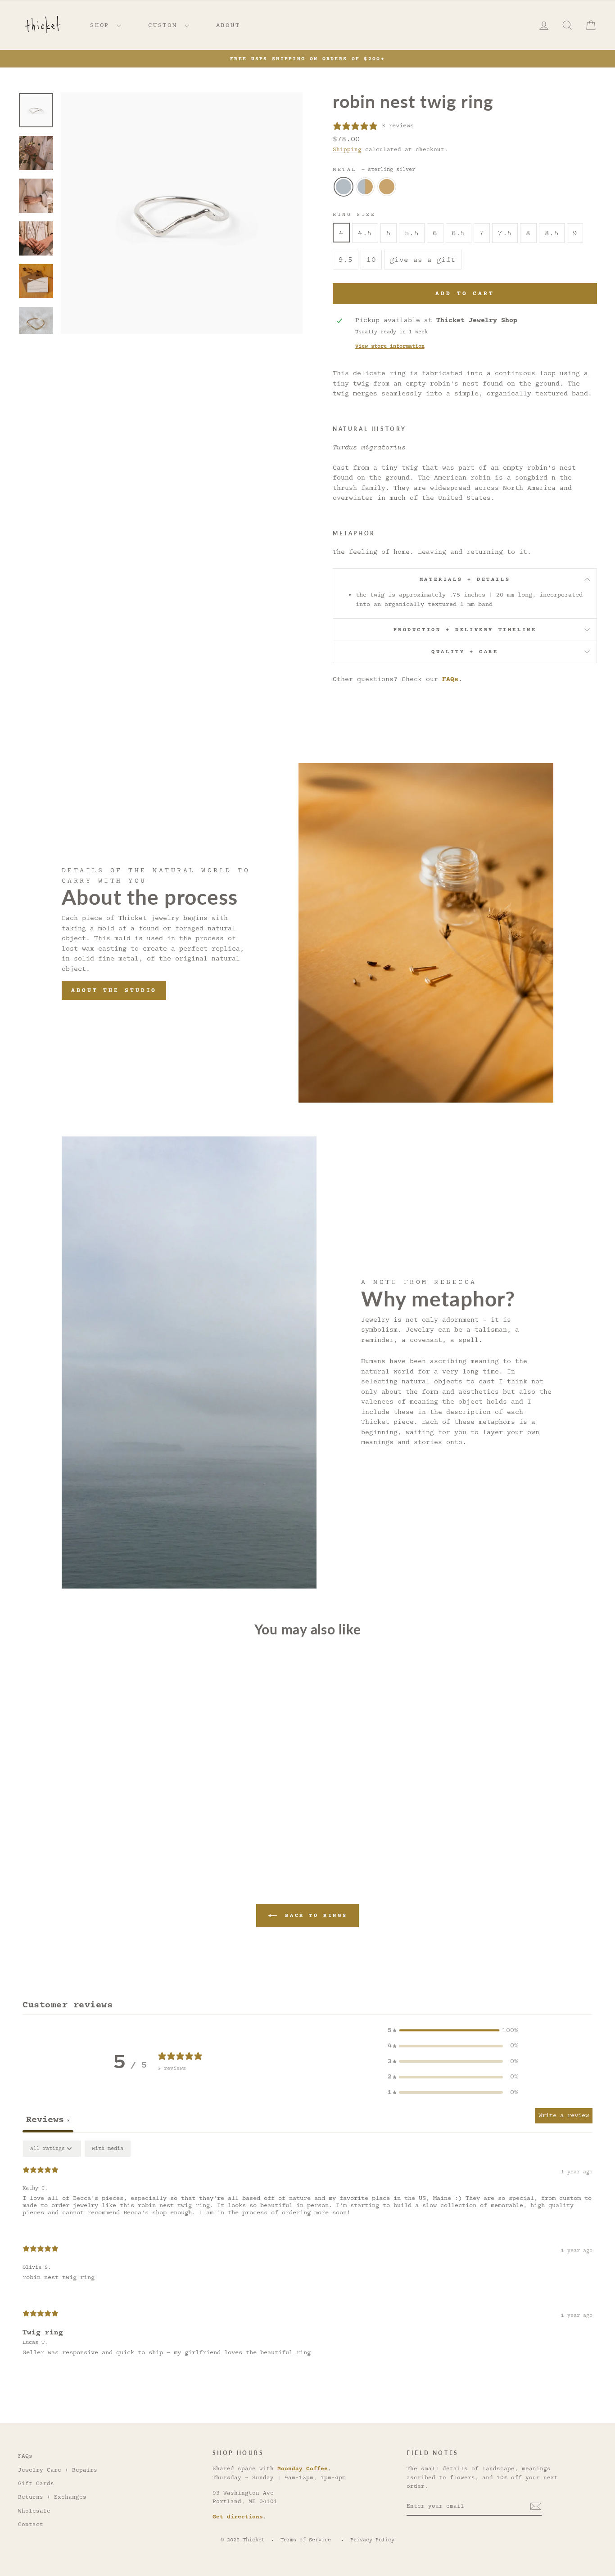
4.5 (365, 233)
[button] (453, 2031)
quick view (87, 1785)
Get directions (238, 2517)
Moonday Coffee (303, 2468)
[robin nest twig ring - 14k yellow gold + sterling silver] (87, 1828)
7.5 (505, 233)
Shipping (347, 150)
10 (371, 260)
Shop (102, 25)
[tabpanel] (307, 2256)
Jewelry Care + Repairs (58, 2470)
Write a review (564, 2115)
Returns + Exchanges (52, 2497)
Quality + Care (465, 652)
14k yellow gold (387, 187)
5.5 (412, 233)
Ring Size (354, 214)
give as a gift (423, 260)
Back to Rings (314, 1915)
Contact (31, 2524)
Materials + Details (465, 579)
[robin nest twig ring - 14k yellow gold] (99, 1828)
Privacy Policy (372, 2540)
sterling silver (344, 187)
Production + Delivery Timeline (465, 630)
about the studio (114, 990)
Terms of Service (306, 2540)
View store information (390, 346)
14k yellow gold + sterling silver (365, 187)
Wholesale (34, 2511)
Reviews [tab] (48, 2119)
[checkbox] (108, 2149)
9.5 (346, 260)
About (228, 25)
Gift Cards (36, 2484)
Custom (165, 25)
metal (374, 169)
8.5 (552, 233)
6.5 (459, 233)
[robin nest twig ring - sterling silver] (75, 1828)
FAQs (450, 679)
